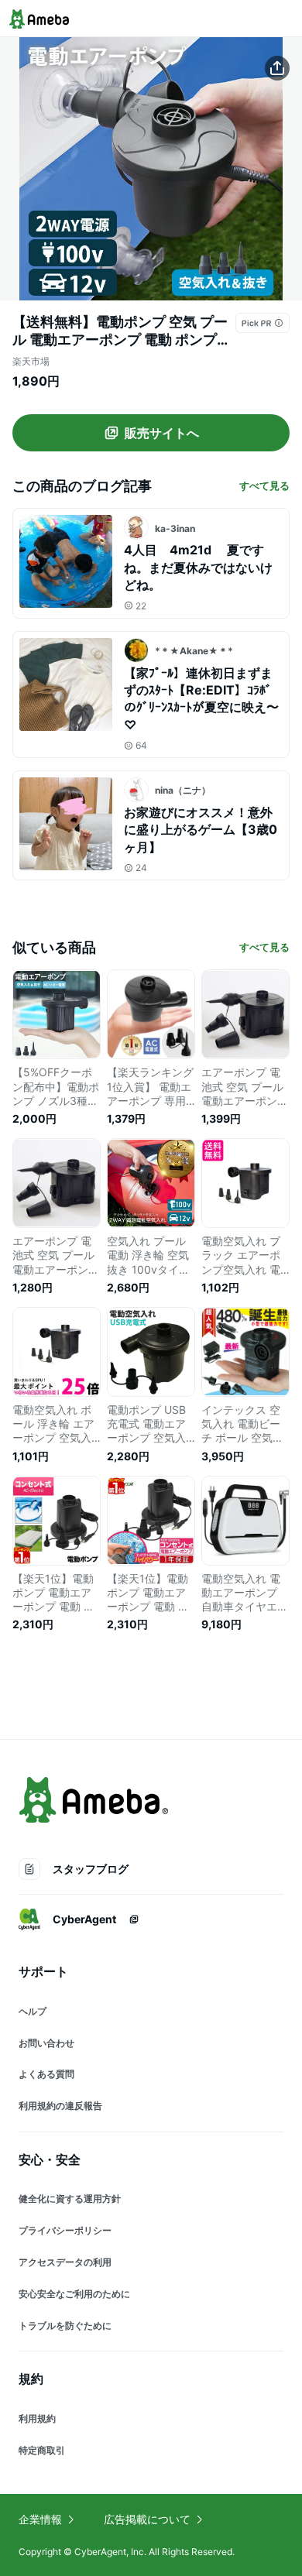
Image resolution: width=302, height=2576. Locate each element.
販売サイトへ (162, 433)
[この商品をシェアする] (277, 68)
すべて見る (264, 485)
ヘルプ (33, 2011)
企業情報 (40, 2519)
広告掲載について (147, 2519)
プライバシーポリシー (65, 2230)
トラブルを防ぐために (65, 2326)
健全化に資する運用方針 (70, 2199)
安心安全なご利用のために (74, 2294)
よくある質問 (46, 2074)
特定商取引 (42, 2450)
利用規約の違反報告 (60, 2106)
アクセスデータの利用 (65, 2262)
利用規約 (37, 2418)
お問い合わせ (46, 2043)
